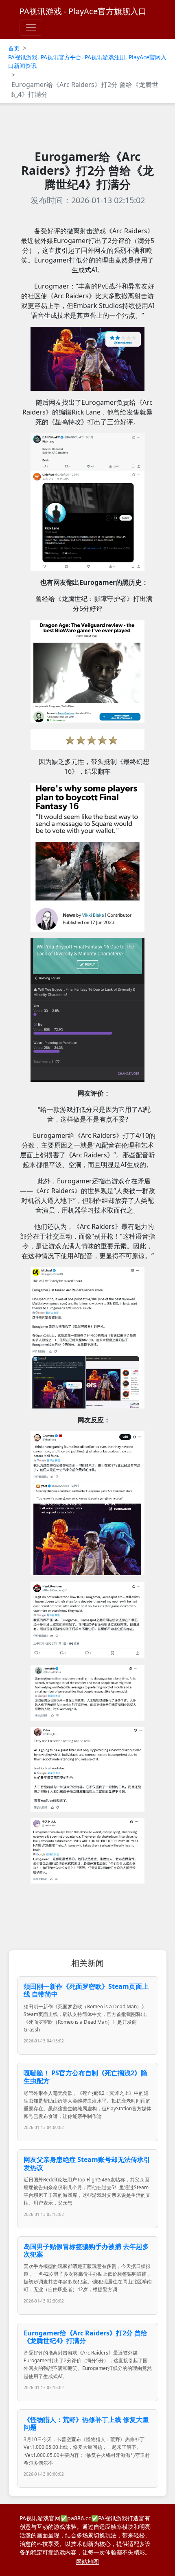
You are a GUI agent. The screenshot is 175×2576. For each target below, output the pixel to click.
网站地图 (87, 2562)
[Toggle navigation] (31, 28)
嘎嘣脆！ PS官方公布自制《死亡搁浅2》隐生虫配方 (85, 2077)
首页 (14, 48)
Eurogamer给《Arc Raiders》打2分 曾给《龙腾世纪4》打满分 (85, 2337)
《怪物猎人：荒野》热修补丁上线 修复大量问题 (86, 2423)
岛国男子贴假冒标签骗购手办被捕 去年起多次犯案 (86, 2250)
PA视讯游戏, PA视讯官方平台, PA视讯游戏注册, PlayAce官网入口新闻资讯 (87, 61)
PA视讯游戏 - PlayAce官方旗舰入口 (83, 11)
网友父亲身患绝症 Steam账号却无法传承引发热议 (87, 2163)
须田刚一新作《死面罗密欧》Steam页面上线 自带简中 (86, 1990)
